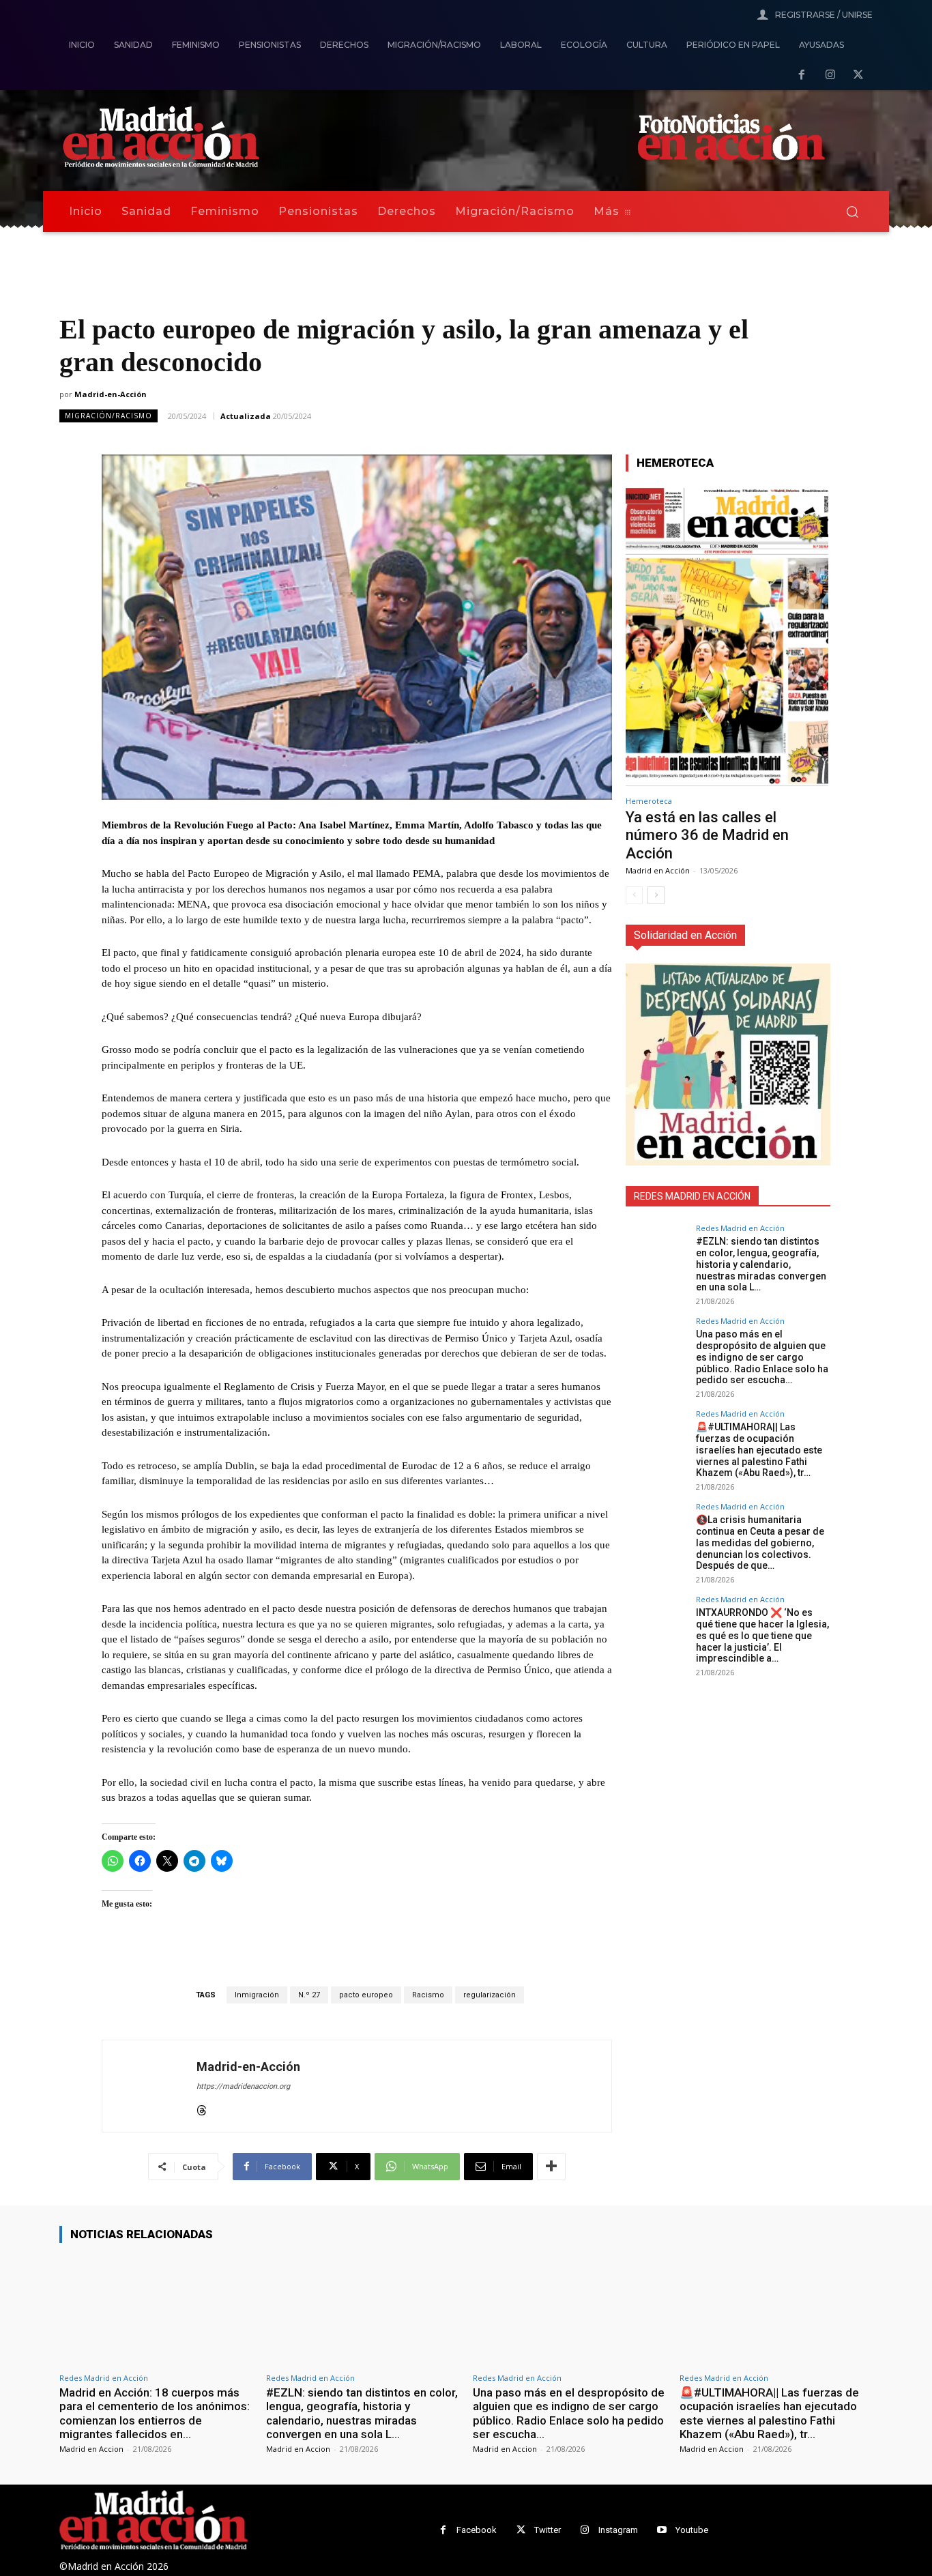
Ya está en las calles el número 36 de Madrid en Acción (707, 835)
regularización (490, 1995)
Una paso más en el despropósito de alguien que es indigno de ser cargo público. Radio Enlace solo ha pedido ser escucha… (762, 1357)
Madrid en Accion (91, 2449)
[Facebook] (802, 76)
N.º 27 (309, 1995)
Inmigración (257, 1995)
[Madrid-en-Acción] (149, 2086)
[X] (858, 76)
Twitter (548, 2530)
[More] (551, 2167)
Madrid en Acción (658, 870)
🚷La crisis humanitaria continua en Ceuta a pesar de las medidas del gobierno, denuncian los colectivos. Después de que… (760, 1543)
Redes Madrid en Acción (740, 1228)
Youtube (692, 2530)
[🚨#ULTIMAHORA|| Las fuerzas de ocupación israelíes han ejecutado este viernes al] (656, 1441)
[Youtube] (662, 2530)
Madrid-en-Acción (111, 394)
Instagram (618, 2530)
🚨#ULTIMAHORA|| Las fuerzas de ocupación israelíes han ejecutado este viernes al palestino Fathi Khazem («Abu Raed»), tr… (759, 1450)
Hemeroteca (649, 801)
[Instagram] (830, 76)
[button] (852, 212)
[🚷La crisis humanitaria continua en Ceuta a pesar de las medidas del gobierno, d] (656, 1533)
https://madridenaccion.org (243, 2086)
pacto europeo (366, 1995)
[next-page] (656, 895)
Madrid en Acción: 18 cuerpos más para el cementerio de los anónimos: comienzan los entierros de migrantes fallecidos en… (155, 2413)
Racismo (428, 1995)
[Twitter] (521, 2530)
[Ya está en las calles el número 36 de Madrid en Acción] (727, 636)
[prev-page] (634, 895)
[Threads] (202, 2108)
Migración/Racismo (108, 416)
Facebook (477, 2530)
